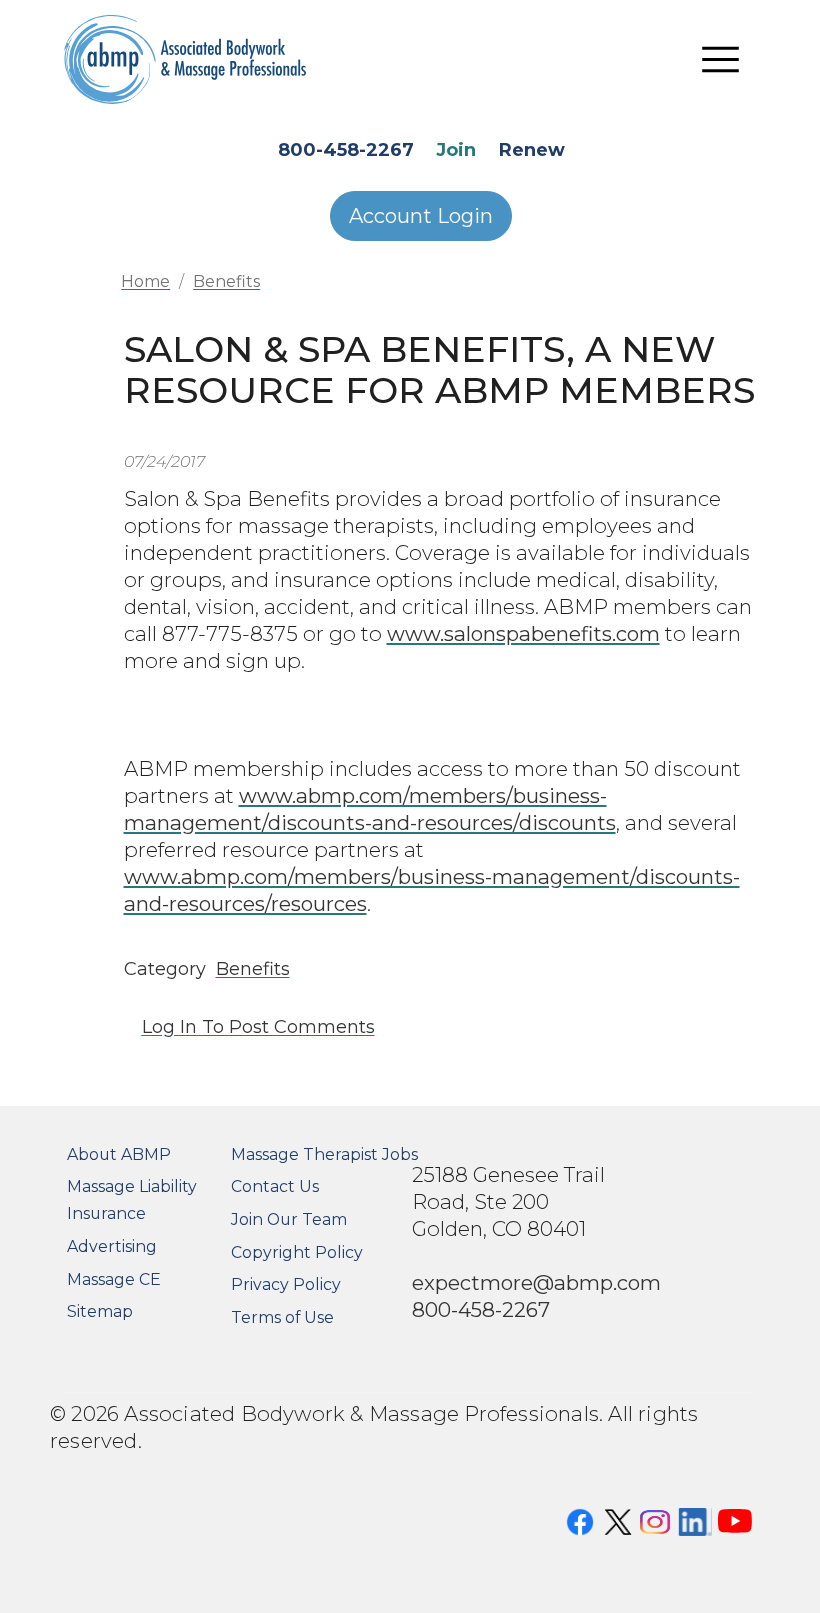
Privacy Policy (286, 1284)
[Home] (185, 59)
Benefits (226, 281)
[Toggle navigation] (721, 60)
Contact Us (275, 1186)
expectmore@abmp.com (536, 1282)
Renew (532, 150)
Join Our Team (289, 1219)
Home (145, 281)
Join (456, 150)
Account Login (421, 216)
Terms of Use (282, 1317)
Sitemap (100, 1311)
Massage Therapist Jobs (324, 1154)
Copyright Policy (297, 1252)
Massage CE (114, 1279)
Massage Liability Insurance (132, 1200)
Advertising (112, 1246)
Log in (169, 1027)
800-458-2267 (346, 150)
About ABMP (119, 1154)
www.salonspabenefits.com (523, 633)
